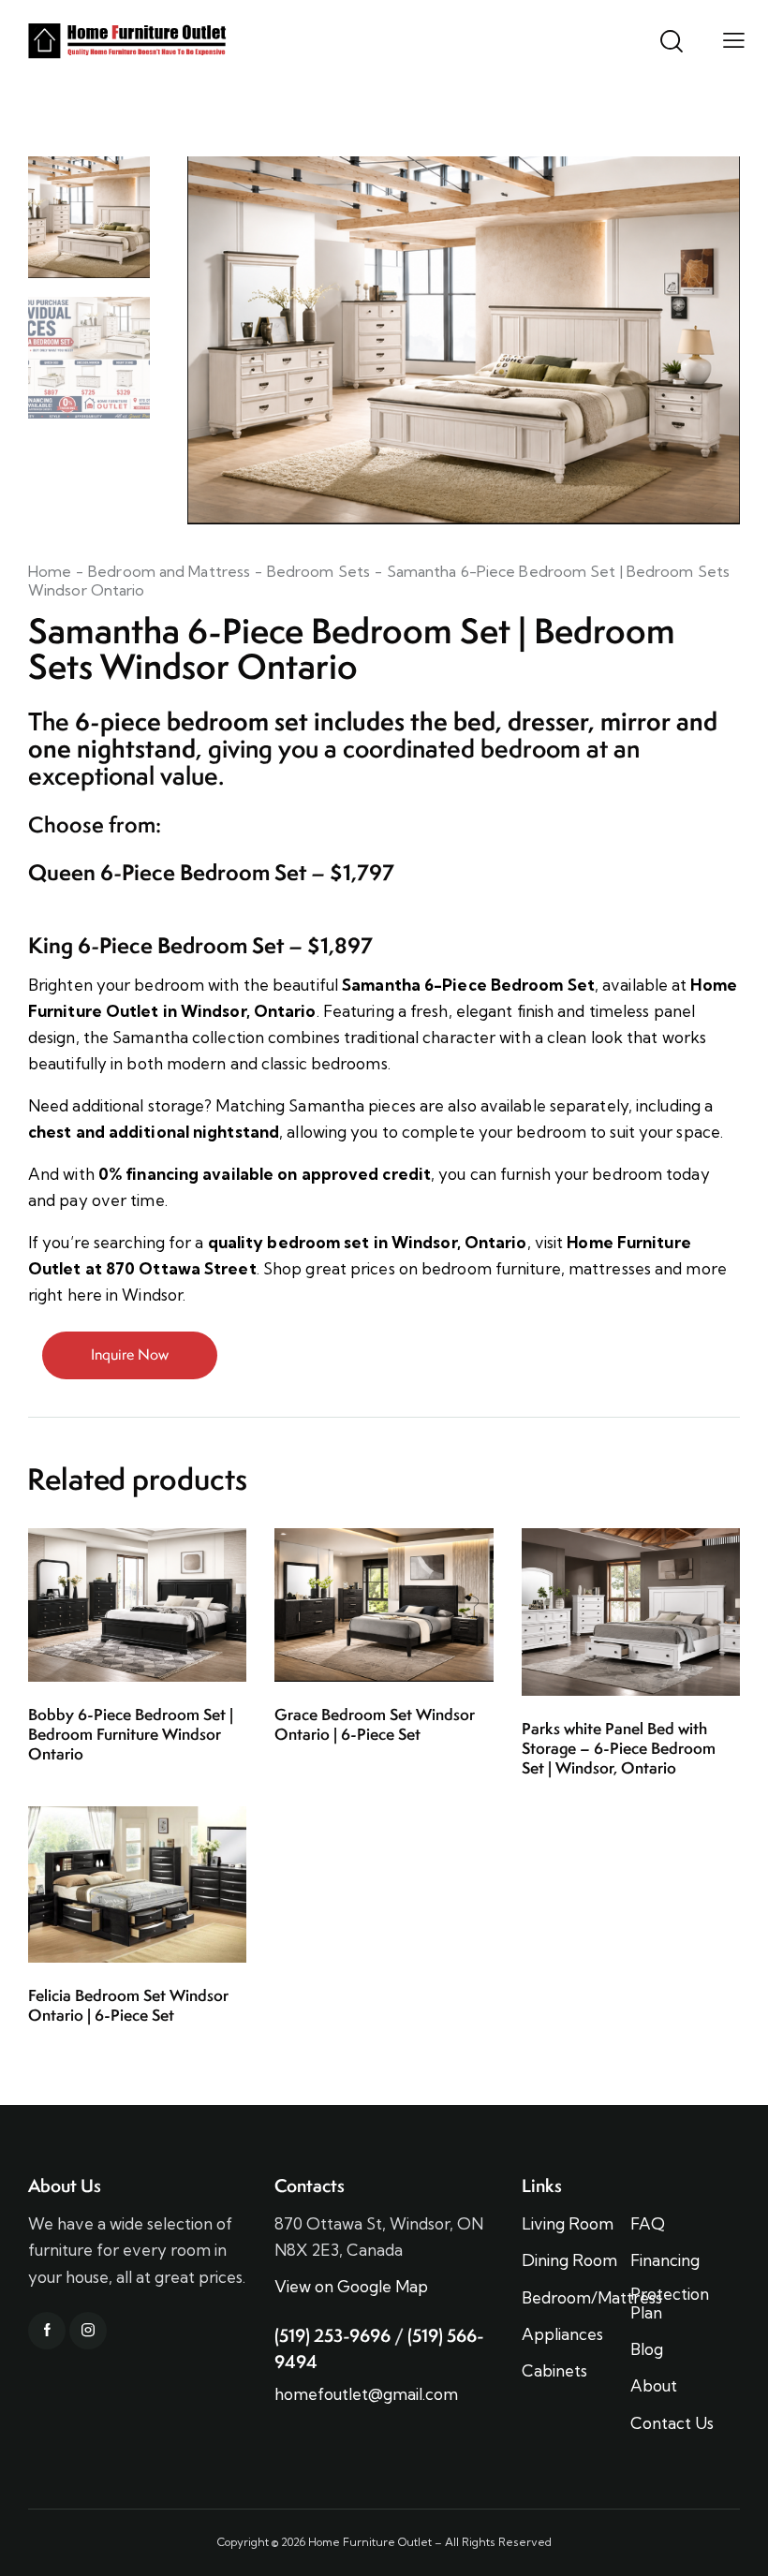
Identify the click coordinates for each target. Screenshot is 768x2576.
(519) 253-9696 (332, 2335)
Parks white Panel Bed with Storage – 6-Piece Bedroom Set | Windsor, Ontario (619, 1748)
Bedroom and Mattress (169, 571)
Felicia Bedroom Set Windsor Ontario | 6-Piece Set (128, 2006)
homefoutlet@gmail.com (366, 2394)
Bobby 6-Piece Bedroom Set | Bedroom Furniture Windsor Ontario (131, 1734)
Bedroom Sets (318, 571)
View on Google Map (351, 2286)
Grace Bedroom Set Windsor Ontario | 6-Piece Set (375, 1725)
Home (50, 571)
